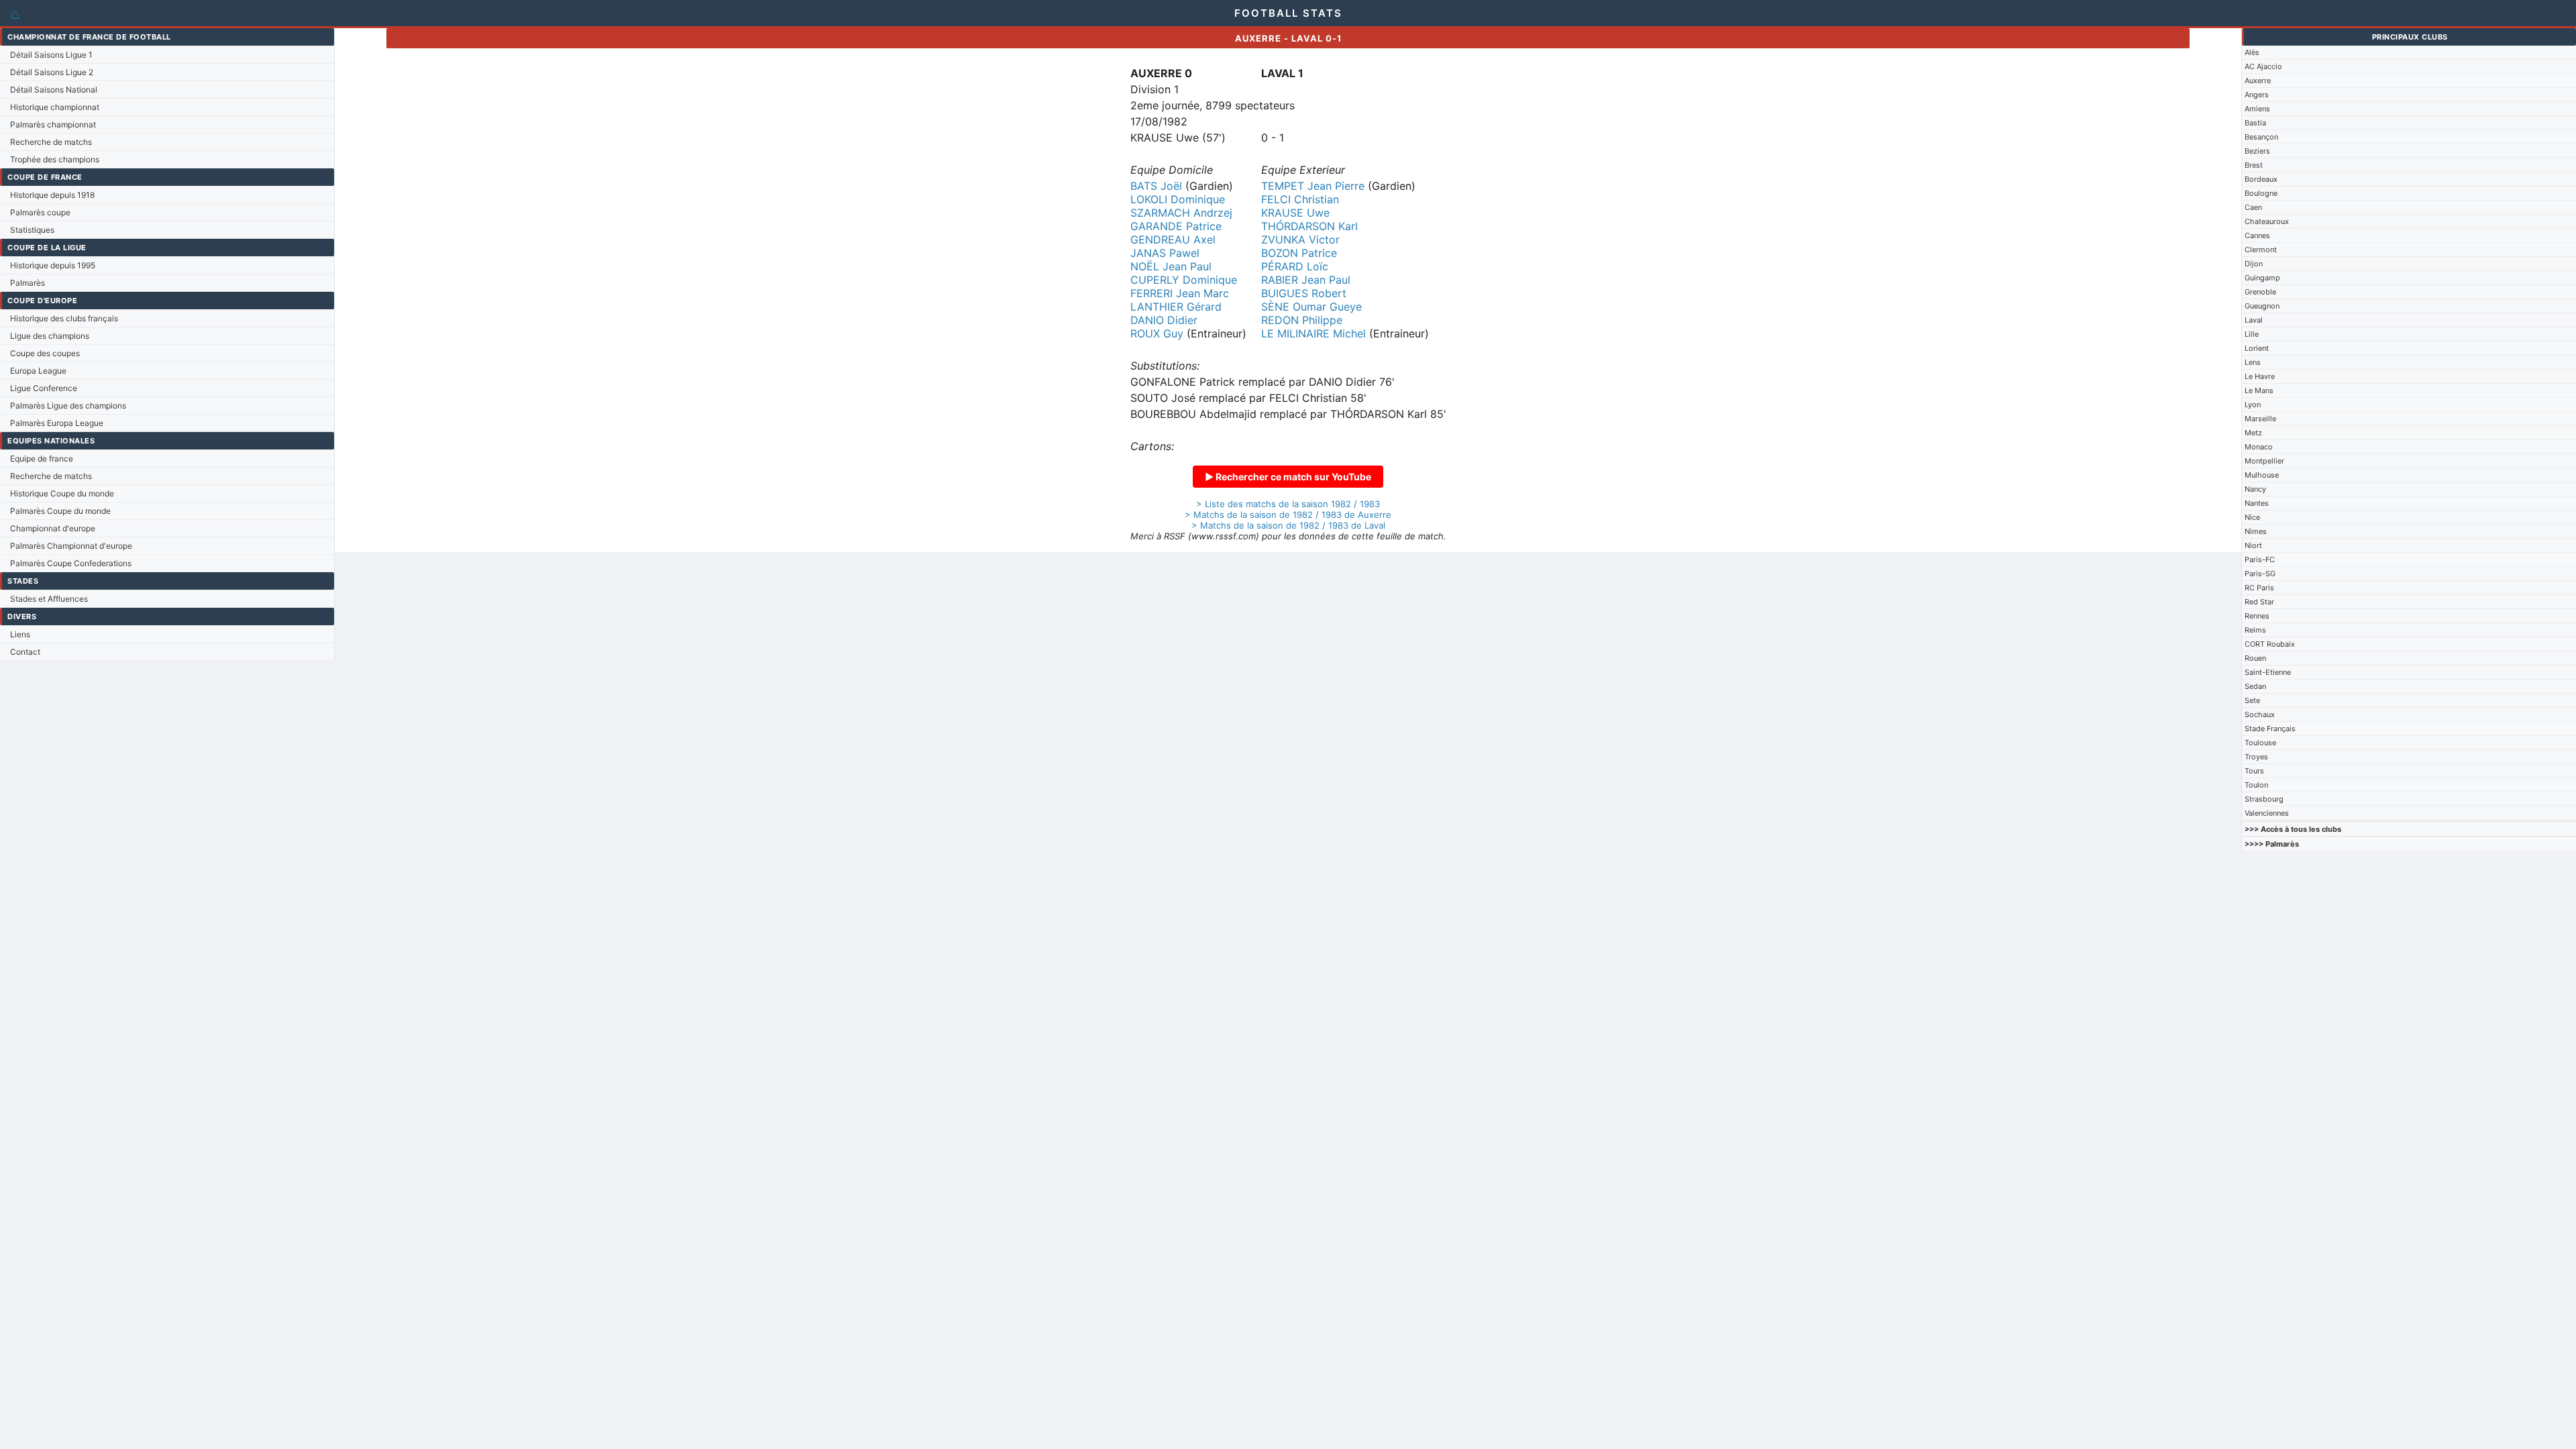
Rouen (2255, 658)
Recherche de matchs (51, 142)
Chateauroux (2267, 221)
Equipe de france (42, 459)
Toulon (2256, 785)
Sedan (2255, 686)
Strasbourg (2264, 799)
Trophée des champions (55, 159)
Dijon (2254, 264)
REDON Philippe (1302, 320)
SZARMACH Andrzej (1181, 213)
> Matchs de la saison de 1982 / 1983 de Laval (1288, 525)
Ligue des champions (50, 336)
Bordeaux (2261, 179)
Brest (2254, 165)
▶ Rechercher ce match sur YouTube (1288, 477)
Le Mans (2259, 390)
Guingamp (2262, 278)
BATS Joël (1156, 186)
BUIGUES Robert (1304, 293)
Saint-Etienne (2268, 672)
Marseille (2260, 419)
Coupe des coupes (45, 353)
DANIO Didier (1164, 320)
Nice (2252, 517)
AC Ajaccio (2263, 66)
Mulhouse (2262, 475)
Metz (2253, 433)
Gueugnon (2262, 306)
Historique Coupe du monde (62, 493)
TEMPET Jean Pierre (1313, 186)
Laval (2254, 320)
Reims (2255, 630)
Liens (20, 634)
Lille (2252, 334)
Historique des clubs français (64, 318)
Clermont (2261, 250)
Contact (25, 652)
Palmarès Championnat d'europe (71, 546)
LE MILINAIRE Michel (1313, 333)
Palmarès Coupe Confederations (71, 563)
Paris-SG (2260, 574)
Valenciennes (2267, 813)
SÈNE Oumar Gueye (1311, 307)
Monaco (2259, 447)
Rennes (2257, 616)
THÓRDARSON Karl (1309, 226)
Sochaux (2260, 714)
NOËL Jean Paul (1171, 266)
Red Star (2259, 602)
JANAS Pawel (1165, 253)
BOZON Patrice (1299, 253)
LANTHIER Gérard (1176, 307)
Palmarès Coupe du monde (60, 511)
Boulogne (2261, 193)
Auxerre (2258, 80)
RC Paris (2259, 588)
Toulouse (2260, 743)
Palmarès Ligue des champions (68, 406)
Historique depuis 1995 (53, 265)
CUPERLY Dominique (1184, 280)
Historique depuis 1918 (52, 195)
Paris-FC (2260, 559)
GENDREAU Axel (1173, 239)
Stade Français (2270, 729)
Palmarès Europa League (57, 423)
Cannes (2257, 235)
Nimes (2256, 531)
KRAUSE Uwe (1295, 213)
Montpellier (2264, 461)
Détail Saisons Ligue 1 (51, 55)
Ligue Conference (44, 388)
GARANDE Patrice (1176, 226)
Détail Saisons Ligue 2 (52, 72)
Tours (2254, 771)
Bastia (2255, 123)
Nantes (2257, 503)
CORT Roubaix (2270, 644)
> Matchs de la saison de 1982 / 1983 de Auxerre (1288, 515)
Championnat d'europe (53, 528)
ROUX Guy (1157, 333)
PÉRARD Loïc (1295, 266)
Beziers (2257, 151)
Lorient (2257, 348)
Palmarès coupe (40, 212)
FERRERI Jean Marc (1180, 293)
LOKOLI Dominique (1178, 199)
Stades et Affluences (49, 599)
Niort (2253, 545)
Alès (2252, 52)
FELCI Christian (1300, 199)
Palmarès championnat (53, 124)
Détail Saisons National (54, 90)
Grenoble (2260, 292)
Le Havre (2260, 376)
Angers (2257, 95)
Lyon (2253, 405)
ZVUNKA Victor (1300, 239)
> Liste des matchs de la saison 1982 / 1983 (1288, 504)
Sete (2252, 700)
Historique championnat (55, 107)
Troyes (2256, 757)
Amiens (2257, 109)
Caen (2253, 207)
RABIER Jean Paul (1306, 280)
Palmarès (28, 283)
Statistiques (32, 230)
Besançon (2261, 137)
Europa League (38, 371)
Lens (2253, 362)
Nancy (2255, 489)
